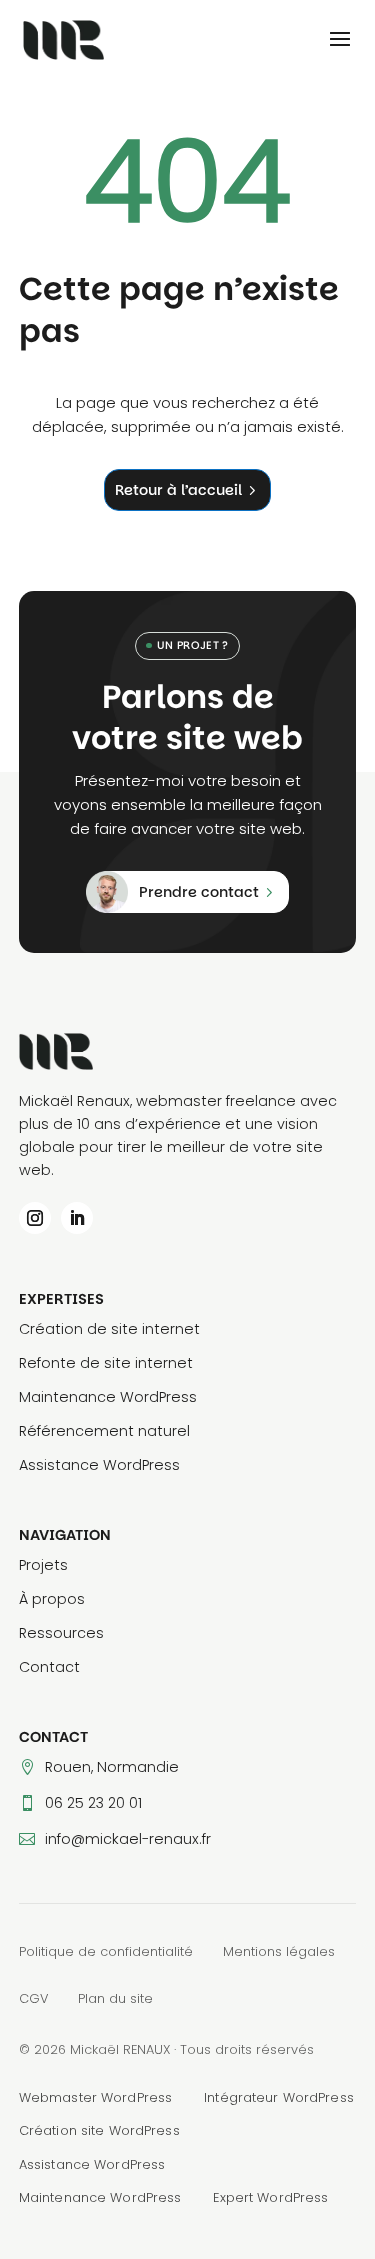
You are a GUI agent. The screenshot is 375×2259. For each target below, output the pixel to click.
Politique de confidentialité (106, 1951)
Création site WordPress (99, 2130)
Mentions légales (279, 1951)
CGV (33, 1998)
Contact (49, 1667)
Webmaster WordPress (95, 2097)
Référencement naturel (104, 1431)
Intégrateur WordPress (279, 2097)
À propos (52, 1599)
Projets (43, 1565)
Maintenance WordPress (108, 1397)
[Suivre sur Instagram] (35, 1218)
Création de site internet (109, 1329)
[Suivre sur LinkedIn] (77, 1218)
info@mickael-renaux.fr (128, 1839)
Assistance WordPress (99, 1465)
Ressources (61, 1633)
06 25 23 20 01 (93, 1803)
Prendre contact (199, 892)
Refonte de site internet (106, 1363)
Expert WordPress (270, 2197)
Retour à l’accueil (178, 490)
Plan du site (115, 1998)
